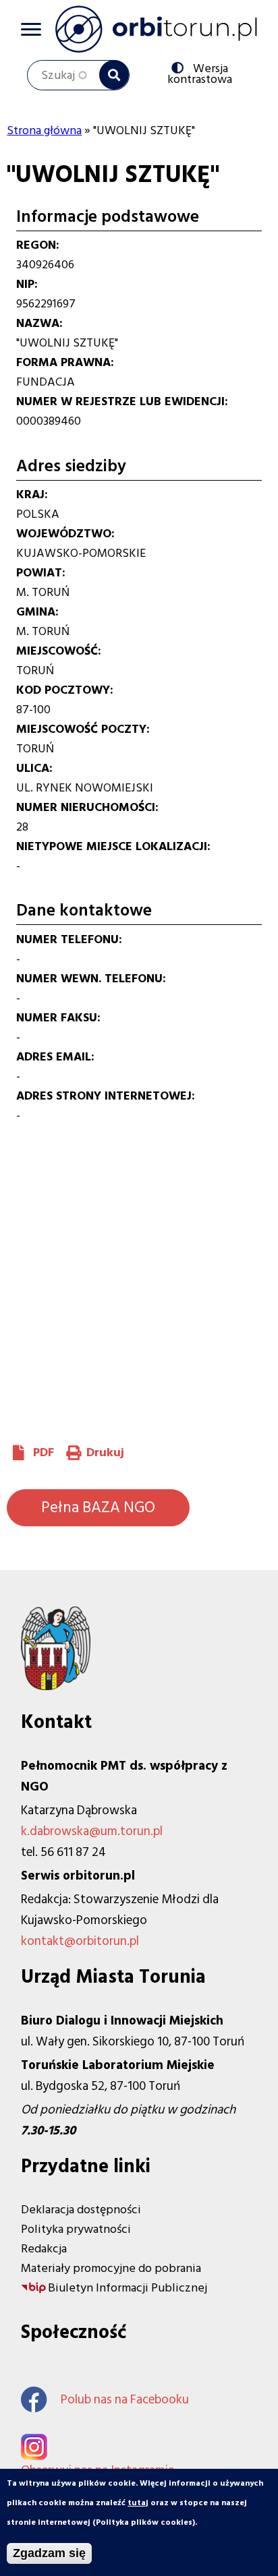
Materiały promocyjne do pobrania (111, 2268)
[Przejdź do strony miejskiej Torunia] (56, 1686)
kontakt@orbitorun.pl (80, 1941)
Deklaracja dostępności (81, 2210)
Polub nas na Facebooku (125, 2400)
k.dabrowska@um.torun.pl (92, 1831)
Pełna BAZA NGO (98, 1507)
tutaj (138, 2503)
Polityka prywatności (76, 2229)
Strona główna (44, 130)
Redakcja (44, 2249)
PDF (44, 1452)
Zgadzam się (49, 2553)
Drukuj (105, 1452)
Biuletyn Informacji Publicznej (128, 2288)
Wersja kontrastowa (203, 73)
